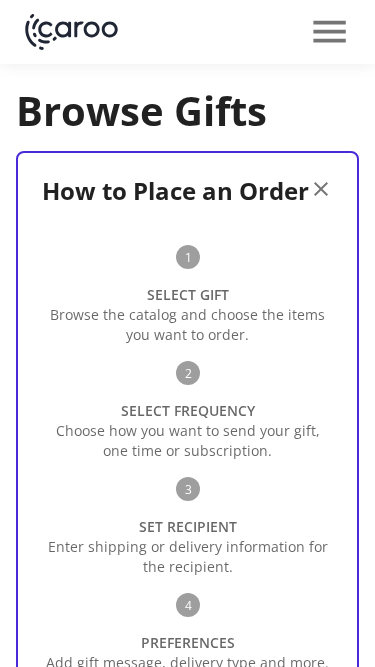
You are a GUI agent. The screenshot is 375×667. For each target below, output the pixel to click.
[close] (321, 189)
